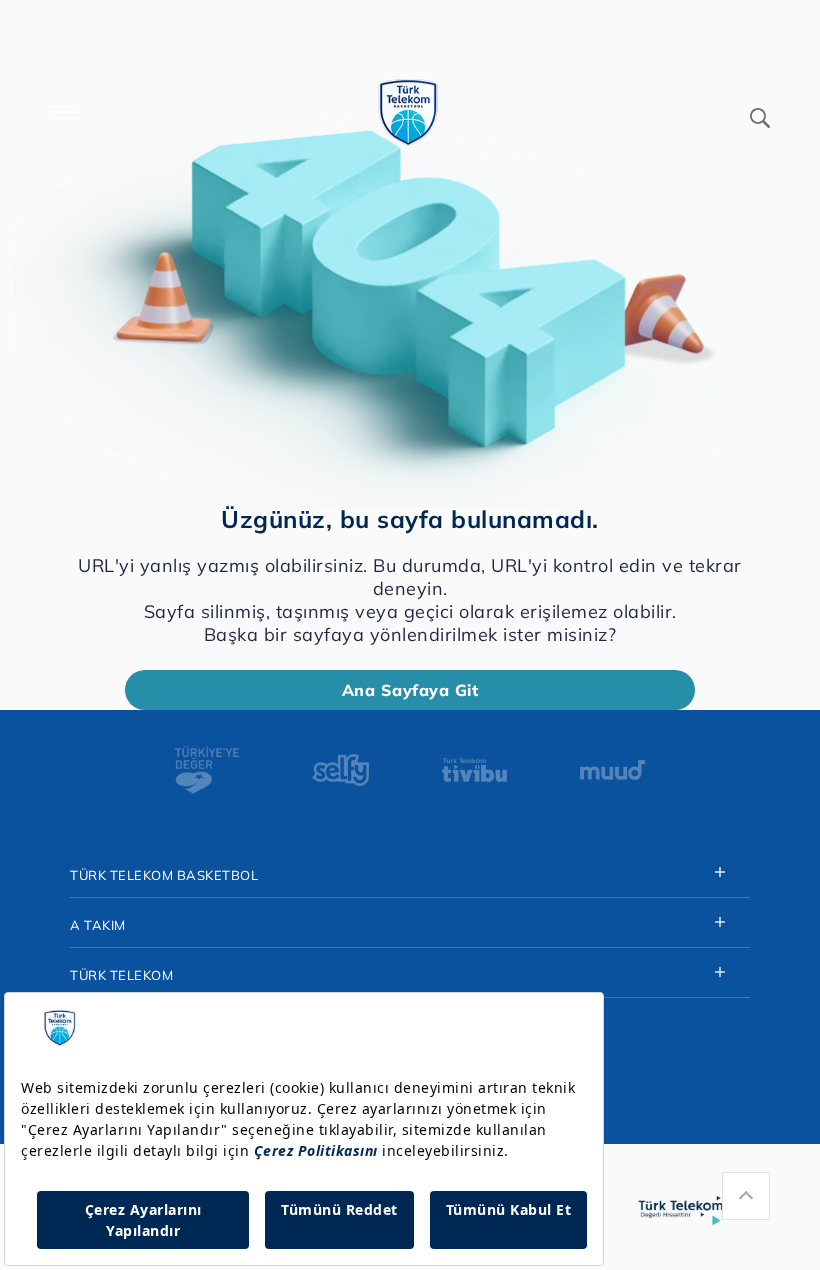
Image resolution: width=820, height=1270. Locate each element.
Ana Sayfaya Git (410, 690)
